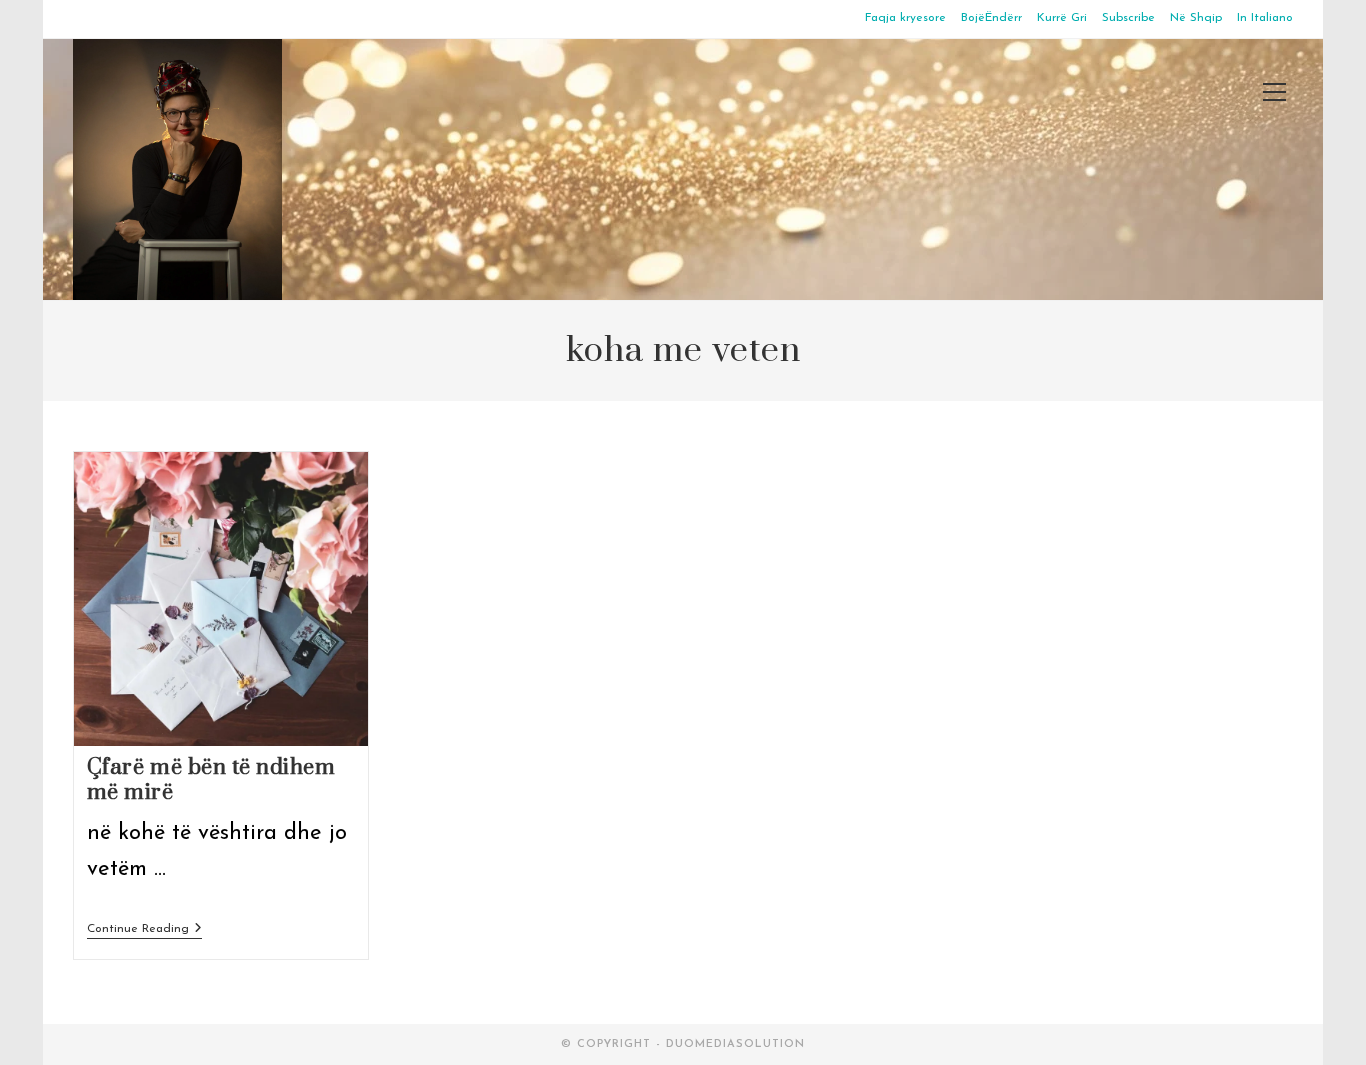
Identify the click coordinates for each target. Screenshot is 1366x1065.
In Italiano (1265, 18)
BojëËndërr (991, 18)
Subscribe (1128, 18)
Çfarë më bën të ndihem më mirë (211, 780)
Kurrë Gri (1062, 18)
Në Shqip (1196, 18)
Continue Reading (144, 930)
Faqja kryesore (905, 18)
